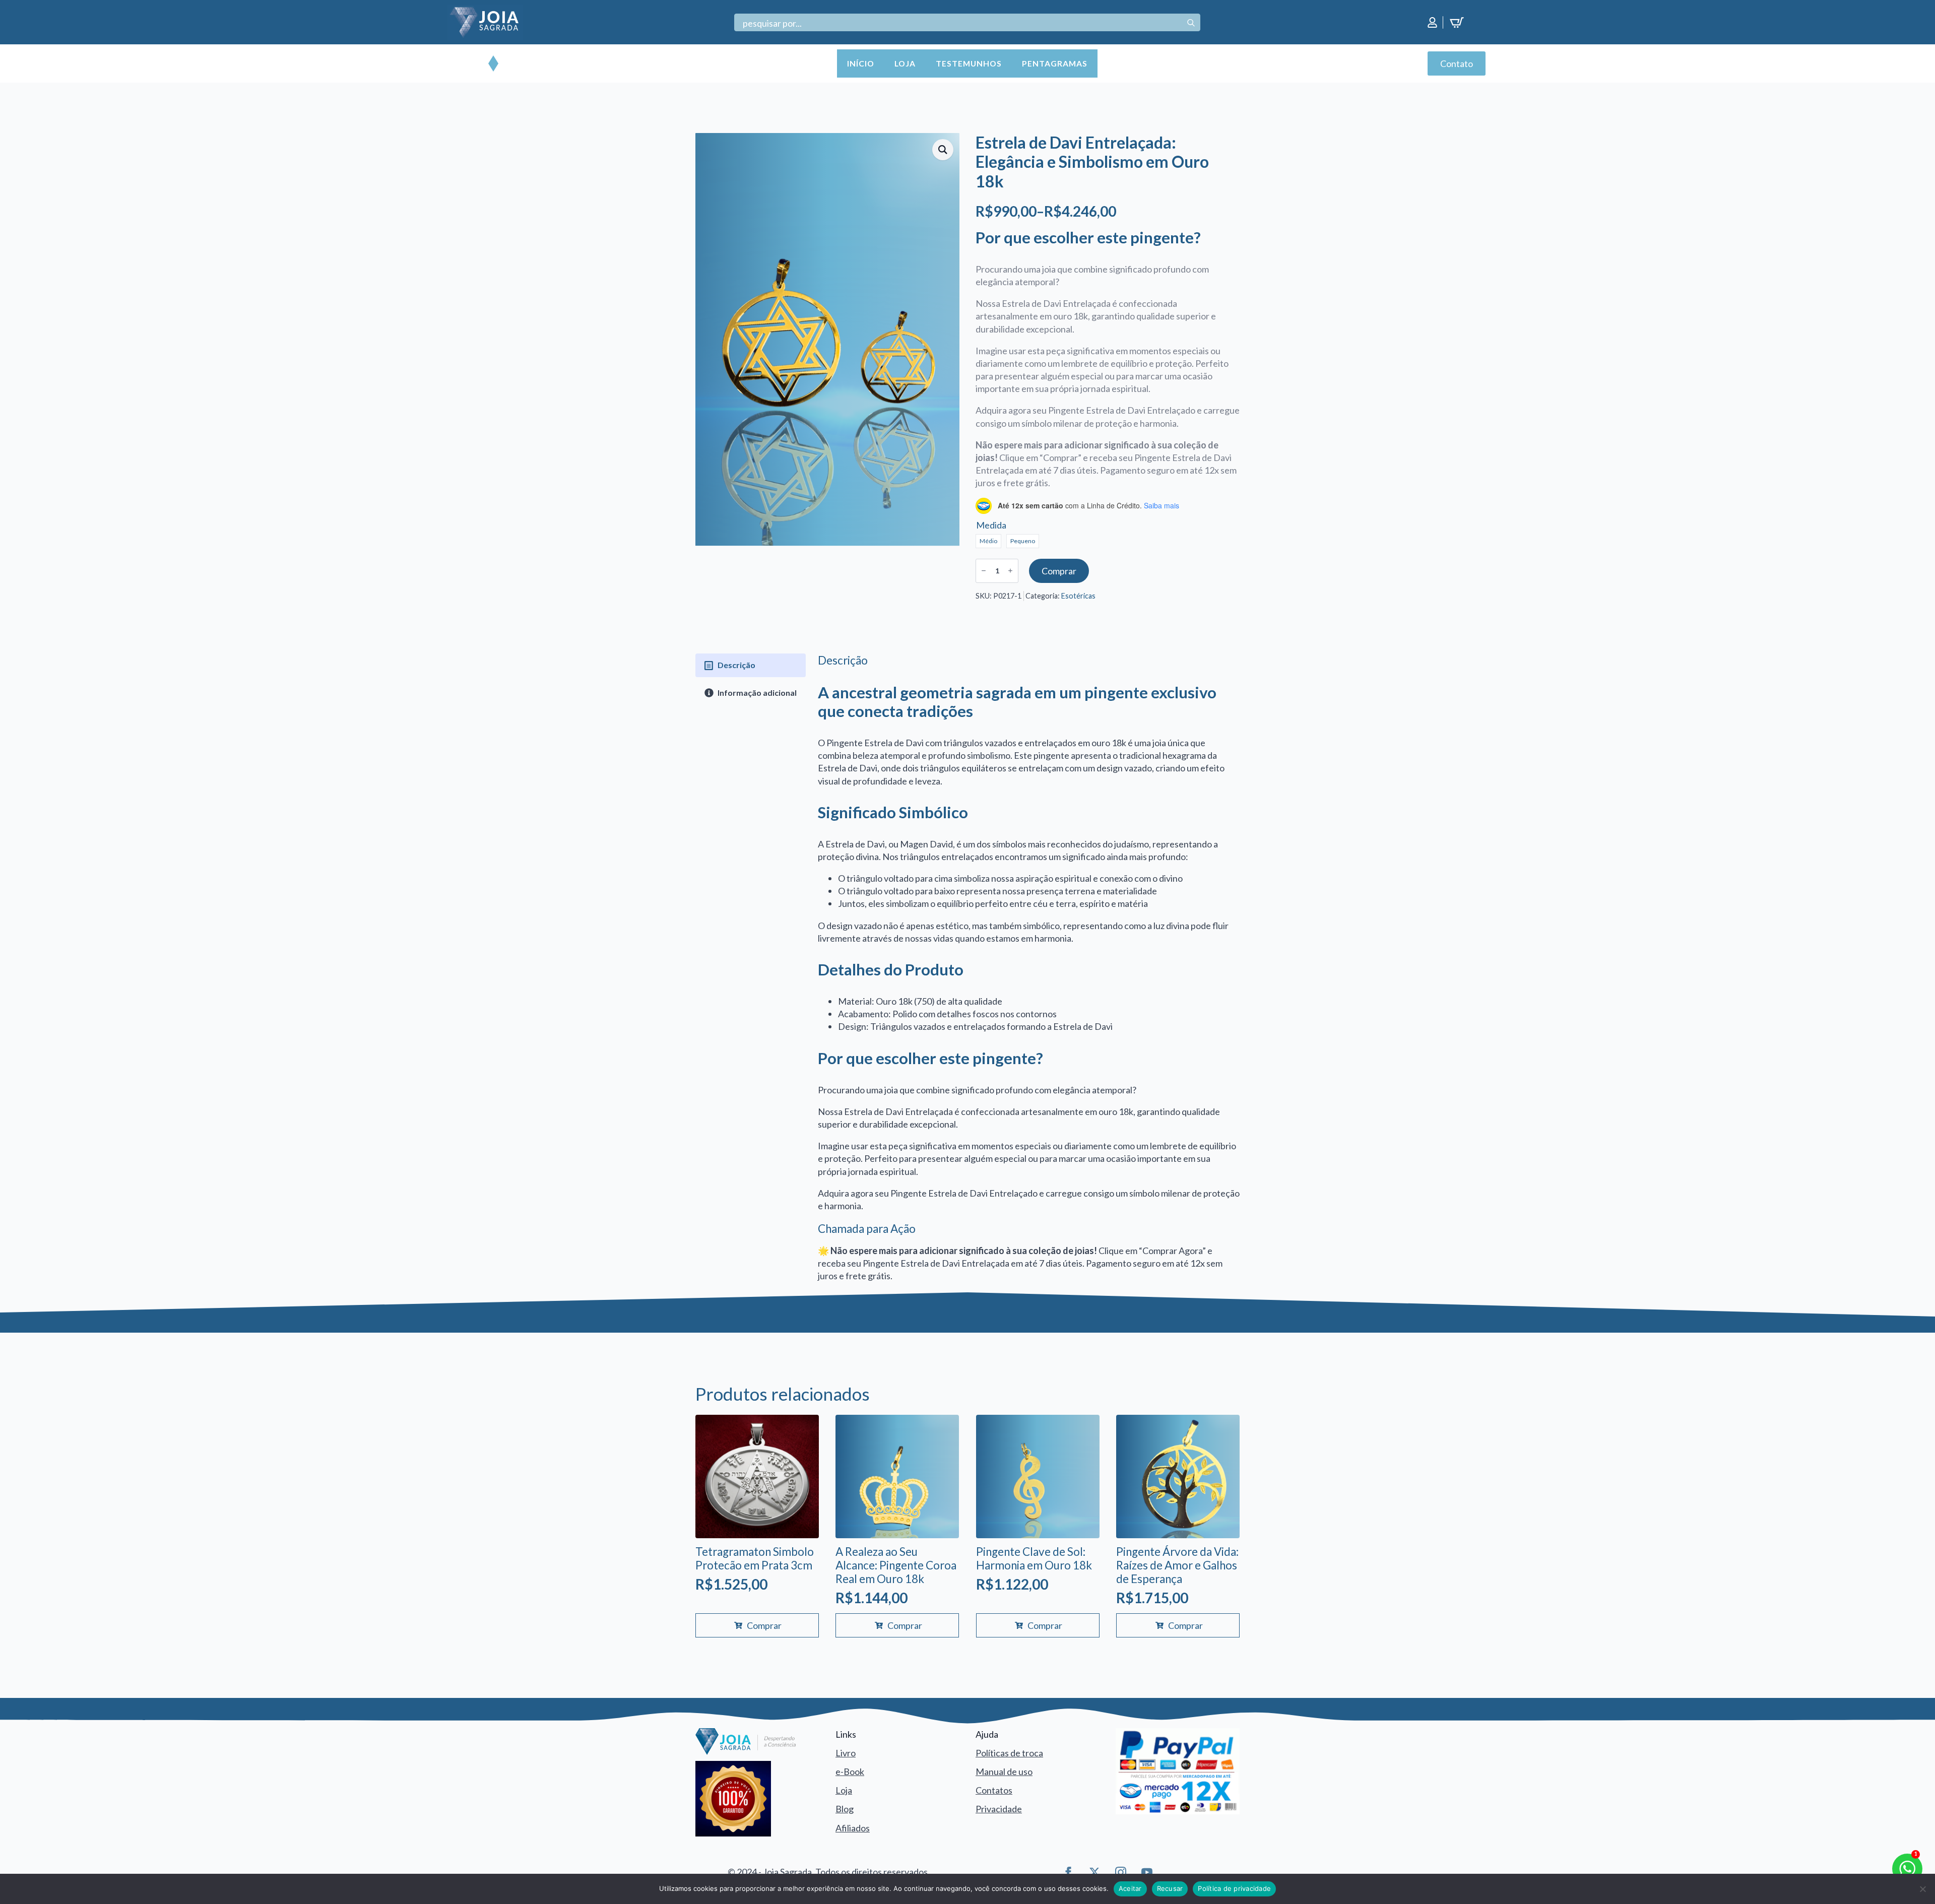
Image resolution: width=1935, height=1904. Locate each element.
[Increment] (1010, 571)
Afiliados (853, 1828)
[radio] (988, 541)
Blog (845, 1809)
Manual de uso (1004, 1771)
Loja (905, 63)
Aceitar (1130, 1888)
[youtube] (1147, 1872)
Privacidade (999, 1809)
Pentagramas (1055, 63)
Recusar (1170, 1888)
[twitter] (1094, 1872)
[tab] (751, 665)
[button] (943, 150)
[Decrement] (984, 571)
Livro (846, 1753)
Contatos (994, 1790)
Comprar (1059, 571)
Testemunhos (969, 63)
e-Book (850, 1771)
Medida (991, 525)
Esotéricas (1078, 596)
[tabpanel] (1029, 968)
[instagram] (1121, 1872)
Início (861, 63)
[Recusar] (1922, 1889)
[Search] (1191, 23)
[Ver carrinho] (1459, 23)
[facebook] (1068, 1872)
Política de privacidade (1234, 1888)
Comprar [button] (764, 1625)
